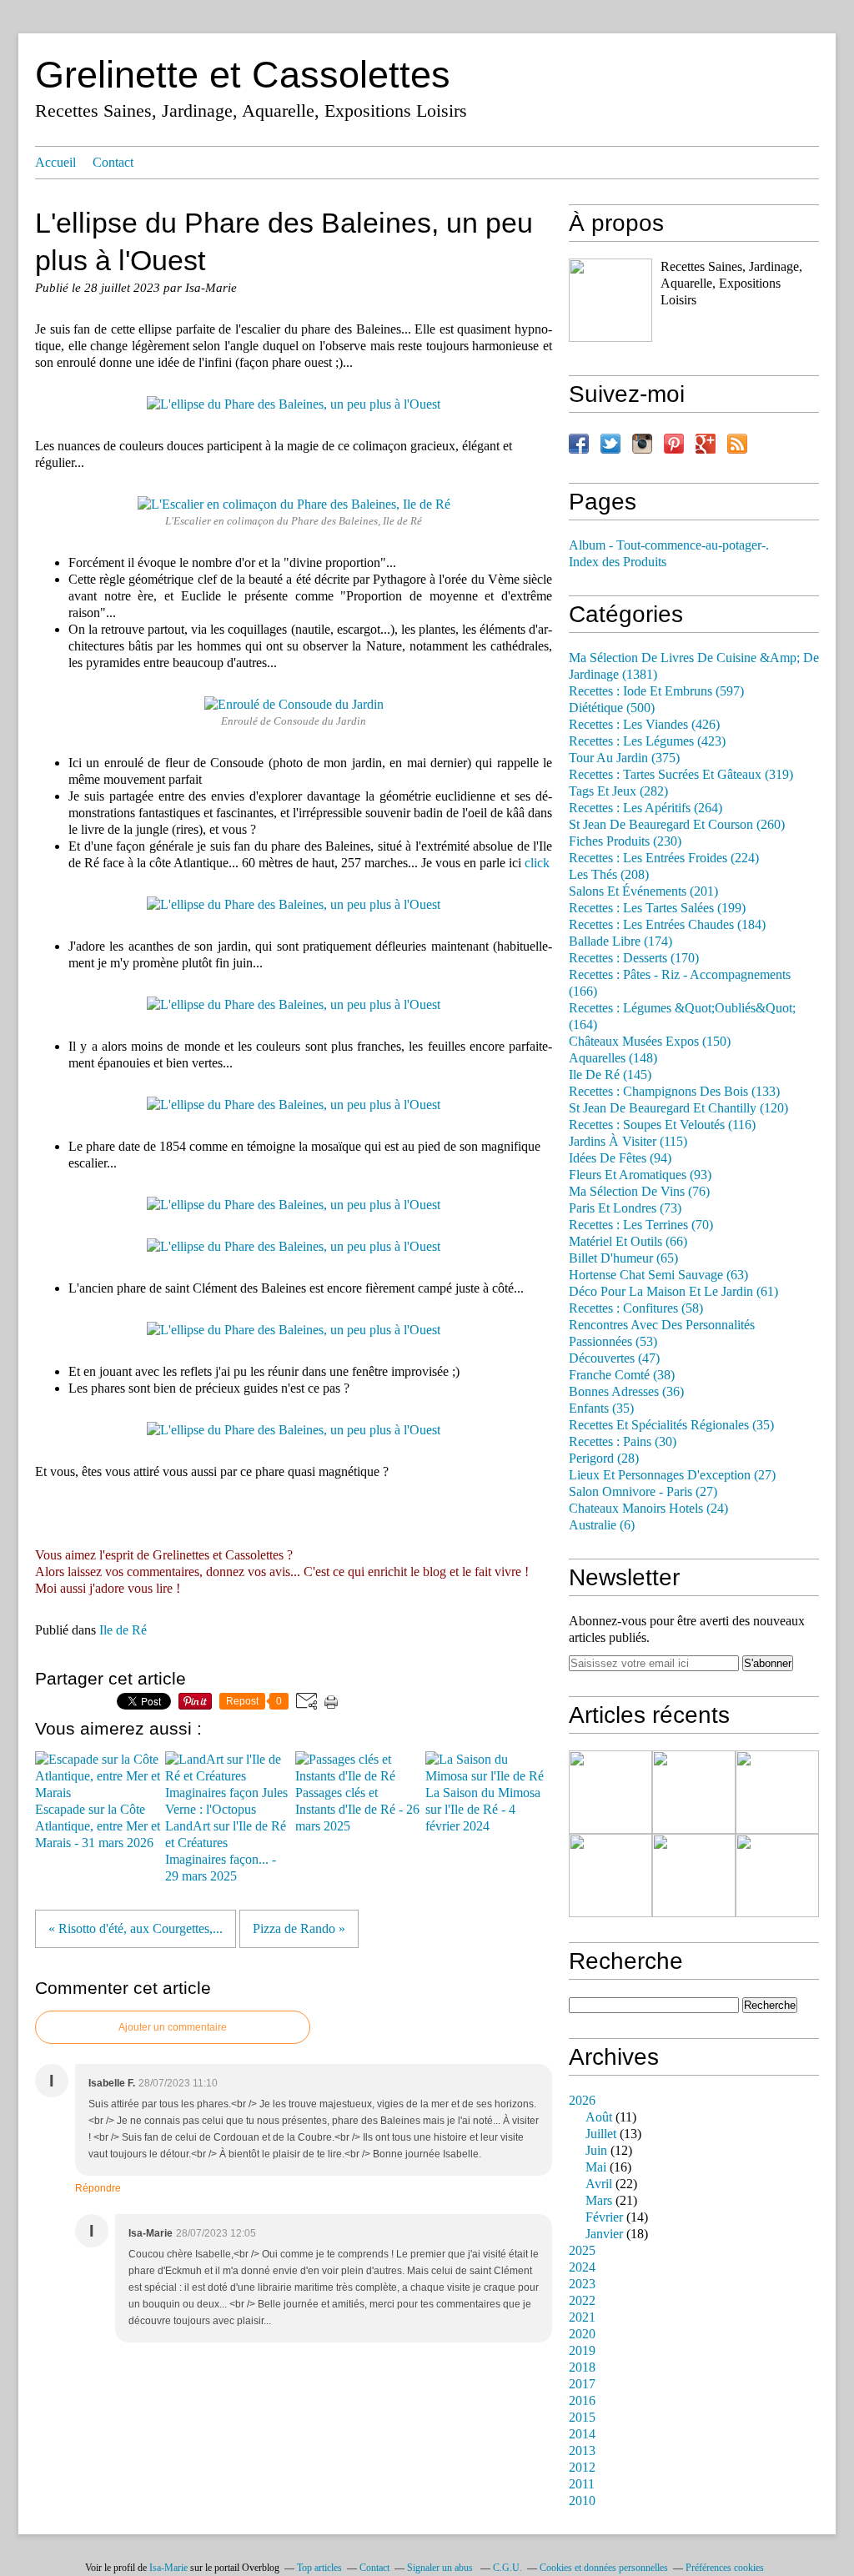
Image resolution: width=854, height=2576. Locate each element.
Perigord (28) (604, 1459)
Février (604, 2217)
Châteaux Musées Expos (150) (650, 1042)
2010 (582, 2501)
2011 (582, 2484)
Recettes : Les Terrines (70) (641, 1225)
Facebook (579, 444)
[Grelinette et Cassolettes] (610, 300)
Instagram (642, 444)
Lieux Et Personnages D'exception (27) (672, 1475)
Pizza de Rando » (299, 1929)
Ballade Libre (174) (620, 942)
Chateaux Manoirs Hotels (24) (648, 1509)
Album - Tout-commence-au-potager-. (669, 545)
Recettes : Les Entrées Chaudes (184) (667, 925)
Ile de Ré (123, 1630)
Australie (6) (602, 1525)
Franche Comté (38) (622, 1375)
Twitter (610, 444)
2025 (582, 2251)
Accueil (55, 163)
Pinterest (674, 444)
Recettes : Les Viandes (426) (644, 725)
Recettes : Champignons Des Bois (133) (674, 1092)
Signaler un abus (441, 2568)
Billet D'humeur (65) (623, 1258)
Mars (599, 2201)
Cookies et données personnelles (604, 2568)
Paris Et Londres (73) (625, 1208)
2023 (582, 2284)
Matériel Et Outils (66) (628, 1242)
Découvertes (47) (614, 1358)
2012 (582, 2468)
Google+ (706, 444)
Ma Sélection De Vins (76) (639, 1192)
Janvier (604, 2234)
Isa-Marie (168, 2568)
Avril (599, 2184)
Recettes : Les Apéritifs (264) (646, 808)
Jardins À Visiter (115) (628, 1142)
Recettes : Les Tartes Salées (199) (657, 908)
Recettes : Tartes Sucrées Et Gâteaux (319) (681, 775)
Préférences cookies (725, 2568)
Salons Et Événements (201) (643, 891)
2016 (582, 2401)
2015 (582, 2418)
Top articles (319, 2568)
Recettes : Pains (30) (623, 1442)
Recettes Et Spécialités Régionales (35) (671, 1425)
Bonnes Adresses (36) (626, 1392)
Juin (596, 2151)
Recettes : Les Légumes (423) (647, 741)
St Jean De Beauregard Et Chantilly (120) (678, 1108)
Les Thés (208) (609, 875)
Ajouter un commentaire (173, 2027)
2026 (582, 2101)
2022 (582, 2301)
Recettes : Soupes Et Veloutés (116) (662, 1125)
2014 (582, 2434)
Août (599, 2117)
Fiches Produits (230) (625, 841)
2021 (582, 2317)
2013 (582, 2451)
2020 (582, 2334)
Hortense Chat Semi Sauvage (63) (658, 1275)
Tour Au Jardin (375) (624, 758)
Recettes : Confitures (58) (636, 1308)
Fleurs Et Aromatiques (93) (640, 1175)
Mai (596, 2167)
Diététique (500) (612, 708)
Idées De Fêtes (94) (620, 1158)
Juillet (601, 2134)
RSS (737, 444)
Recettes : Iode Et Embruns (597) (656, 691)
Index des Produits (618, 562)
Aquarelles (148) (613, 1058)
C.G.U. (507, 2568)
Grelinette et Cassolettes (243, 75)
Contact (113, 163)
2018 (582, 2368)
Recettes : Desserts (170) (634, 958)
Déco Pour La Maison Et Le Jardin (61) (673, 1292)
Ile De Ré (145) (610, 1075)
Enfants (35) (601, 1409)
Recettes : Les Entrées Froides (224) (664, 858)
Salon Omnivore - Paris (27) (643, 1492)
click (537, 863)
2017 (582, 2384)
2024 (582, 2267)
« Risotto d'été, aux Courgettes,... (136, 1929)
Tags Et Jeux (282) (618, 791)
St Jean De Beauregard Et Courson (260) (677, 825)
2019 (582, 2351)
